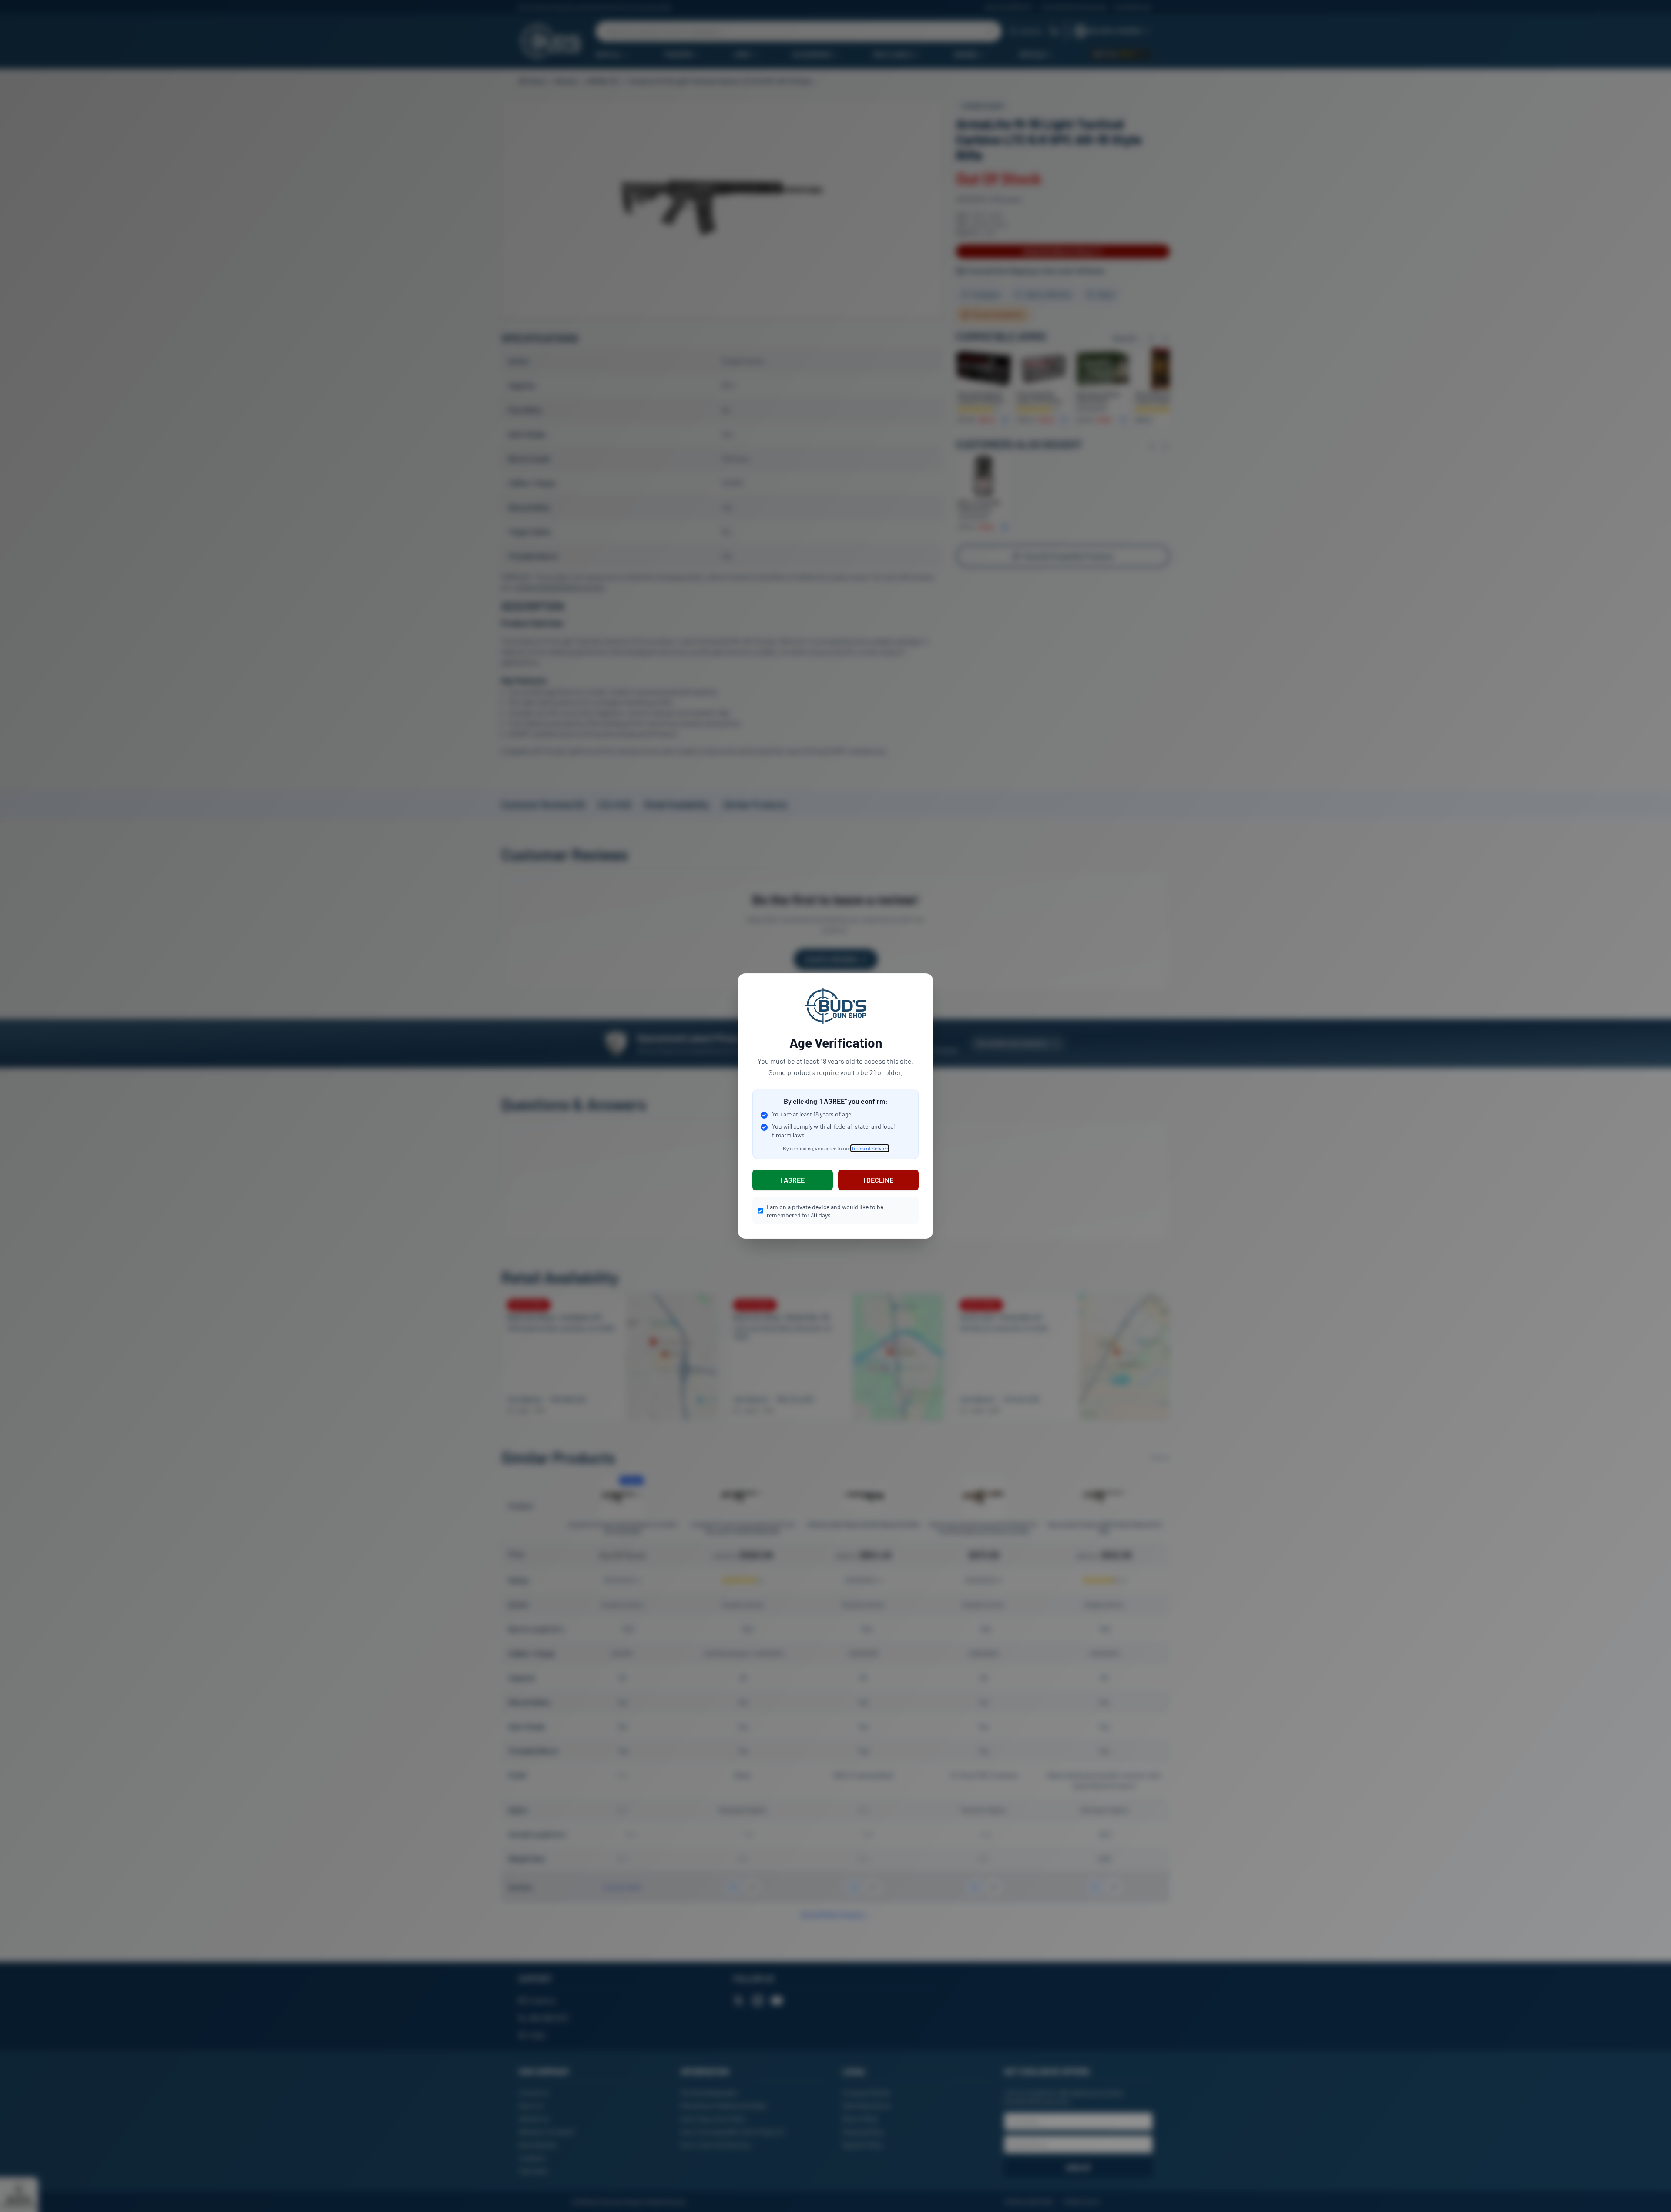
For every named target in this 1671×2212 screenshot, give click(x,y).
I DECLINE (878, 1180)
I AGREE (793, 1180)
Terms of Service (870, 1148)
